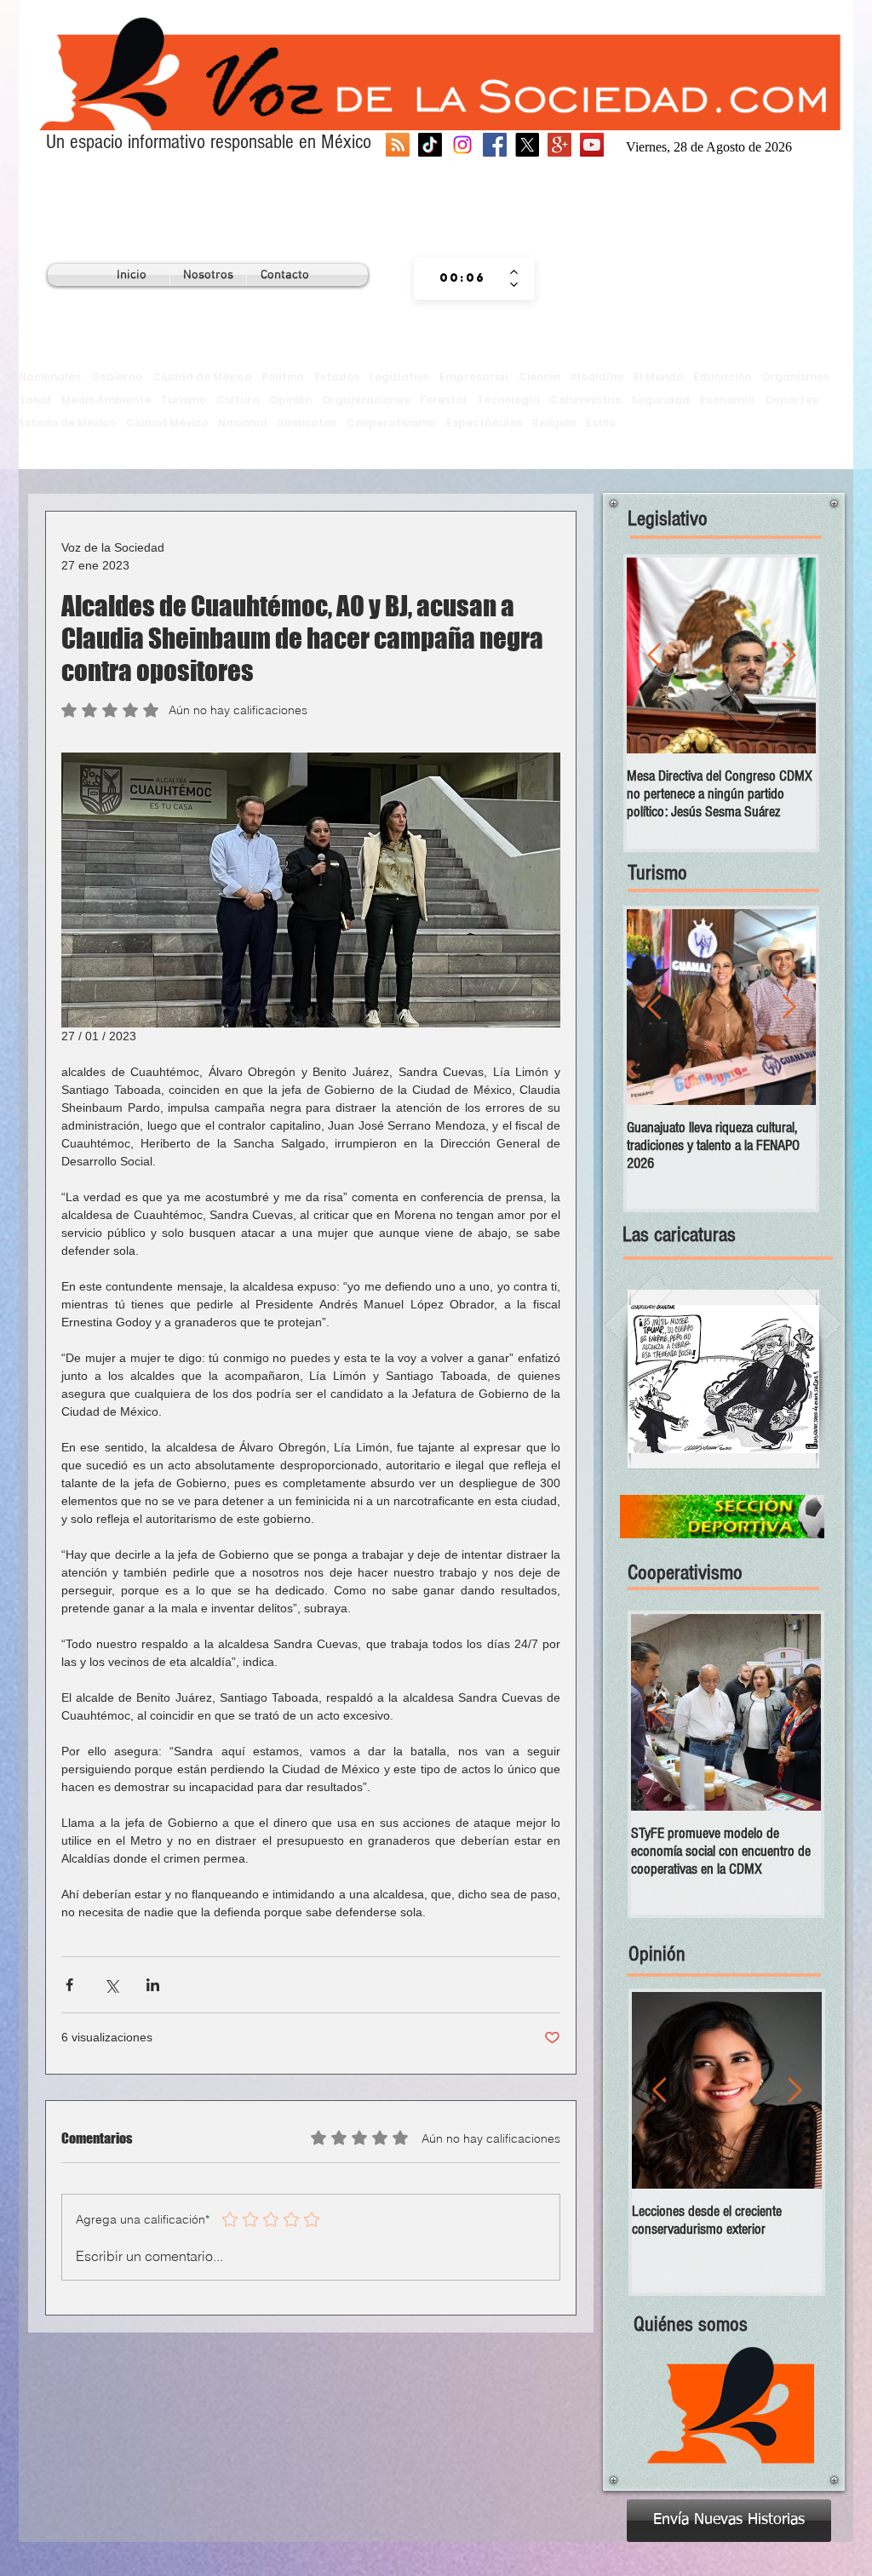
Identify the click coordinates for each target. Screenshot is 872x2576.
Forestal (443, 400)
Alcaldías (597, 377)
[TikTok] (430, 145)
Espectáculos (484, 423)
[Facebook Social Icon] (495, 145)
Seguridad (660, 400)
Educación (722, 377)
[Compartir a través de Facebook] (69, 1985)
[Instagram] (462, 145)
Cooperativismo (391, 423)
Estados (337, 377)
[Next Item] (789, 656)
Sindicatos (307, 423)
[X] (527, 145)
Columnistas (585, 400)
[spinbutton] (462, 278)
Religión (554, 423)
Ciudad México (167, 423)
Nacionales (50, 377)
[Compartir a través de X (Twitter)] (111, 1985)
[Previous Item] (654, 656)
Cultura (238, 400)
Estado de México (67, 423)
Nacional (243, 423)
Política (283, 377)
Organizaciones (366, 400)
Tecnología (508, 400)
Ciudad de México (202, 377)
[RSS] (398, 145)
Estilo (601, 423)
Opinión (291, 400)
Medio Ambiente (106, 400)
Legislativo (399, 377)
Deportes (792, 400)
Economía (728, 400)
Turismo (184, 400)
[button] (723, 1379)
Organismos (795, 377)
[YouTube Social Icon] (592, 145)
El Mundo (658, 377)
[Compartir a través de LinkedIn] (153, 1985)
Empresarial (474, 377)
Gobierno (117, 377)
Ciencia (539, 377)
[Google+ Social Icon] (559, 145)
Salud (35, 400)
